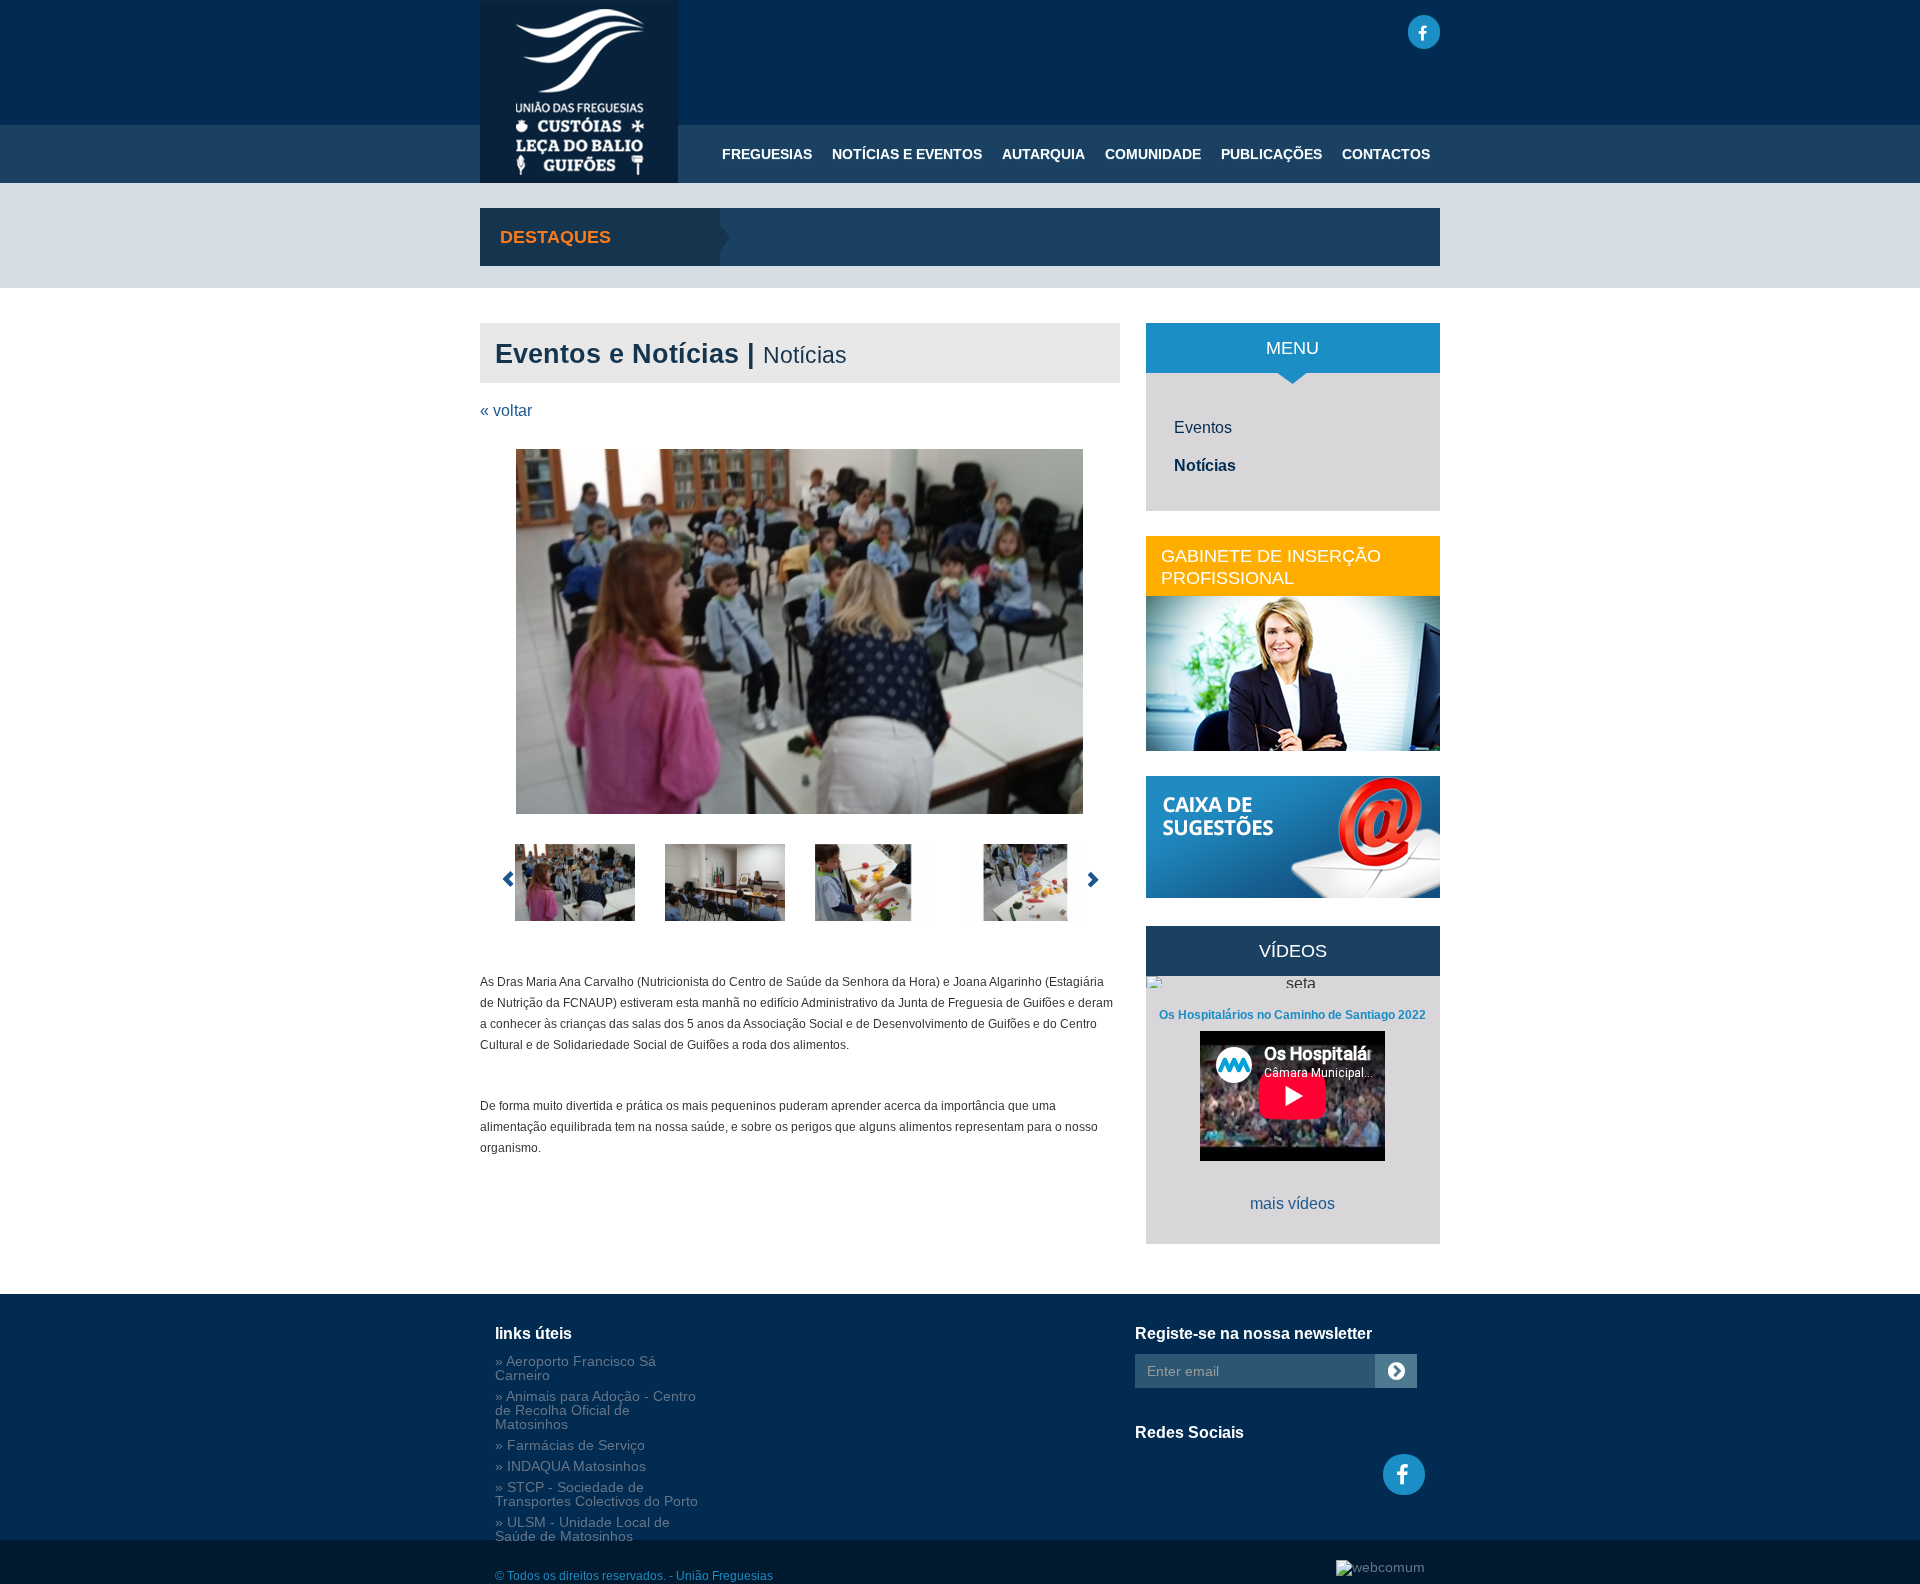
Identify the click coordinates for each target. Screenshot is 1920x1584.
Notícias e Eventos (907, 154)
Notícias (1205, 465)
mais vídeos (1292, 1203)
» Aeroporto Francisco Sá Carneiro (575, 1368)
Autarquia (1043, 154)
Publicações (1271, 154)
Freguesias (767, 154)
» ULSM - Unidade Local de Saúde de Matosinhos (582, 1529)
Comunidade (1153, 154)
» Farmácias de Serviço (570, 1445)
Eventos (1203, 427)
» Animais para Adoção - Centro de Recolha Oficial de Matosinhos (595, 1410)
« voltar (506, 410)
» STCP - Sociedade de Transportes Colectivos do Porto (596, 1494)
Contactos (1386, 154)
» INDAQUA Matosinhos (570, 1466)
